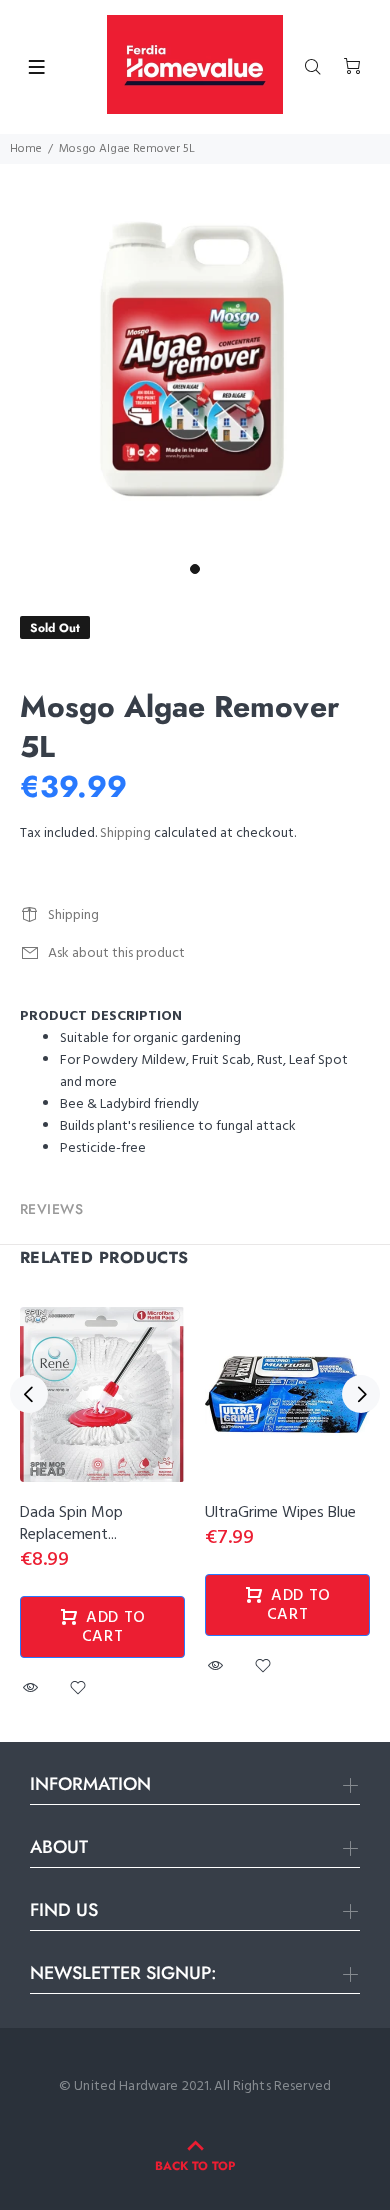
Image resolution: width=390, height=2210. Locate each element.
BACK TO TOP (195, 2166)
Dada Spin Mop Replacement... (71, 1524)
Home (26, 149)
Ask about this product (116, 953)
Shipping (125, 833)
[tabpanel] (195, 359)
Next (361, 1394)
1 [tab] (195, 569)
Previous (29, 1394)
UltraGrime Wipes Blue (280, 1513)
